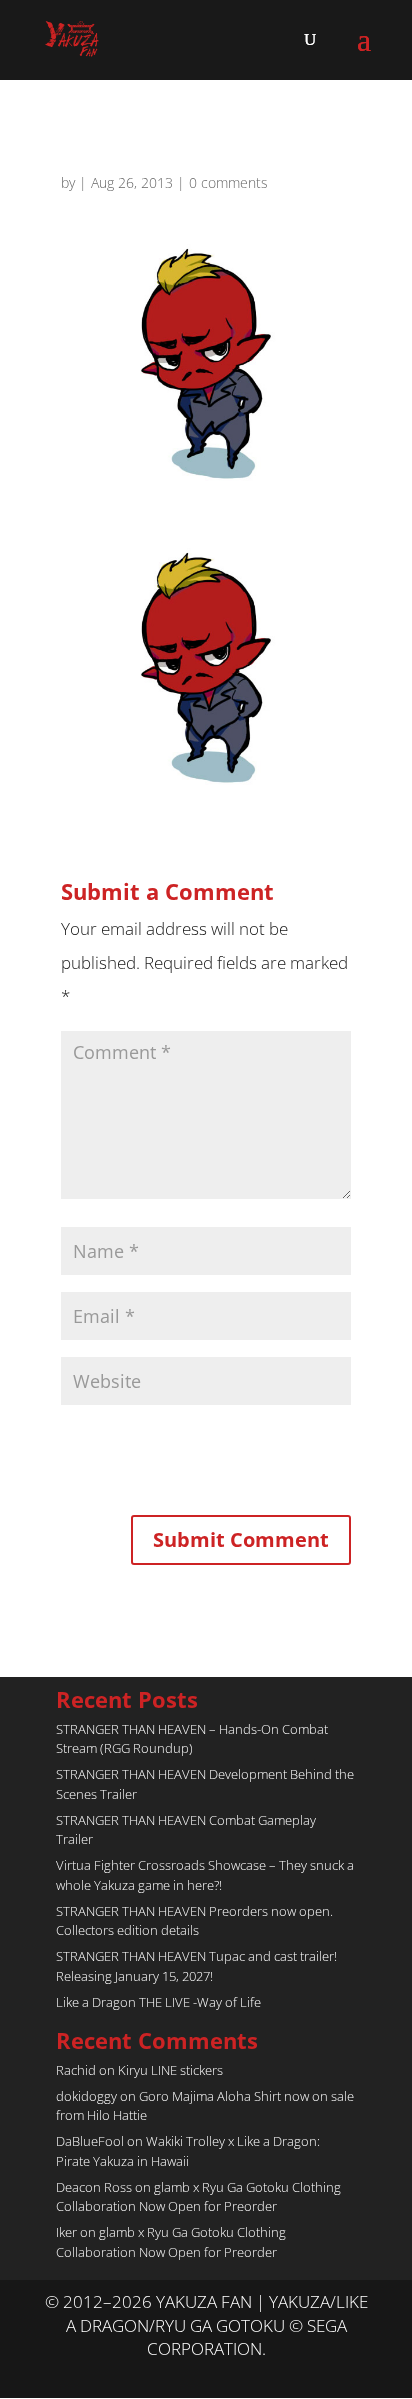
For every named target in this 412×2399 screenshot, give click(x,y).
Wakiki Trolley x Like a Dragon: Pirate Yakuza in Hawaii (188, 2151)
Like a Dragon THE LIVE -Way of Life (158, 2002)
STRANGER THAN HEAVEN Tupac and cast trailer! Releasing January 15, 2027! (196, 1966)
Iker (66, 2232)
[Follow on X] (186, 2374)
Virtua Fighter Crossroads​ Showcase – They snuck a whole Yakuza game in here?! (205, 1875)
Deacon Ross (94, 2187)
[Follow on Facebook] (226, 2374)
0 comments (228, 182)
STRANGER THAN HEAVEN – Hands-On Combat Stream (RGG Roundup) (192, 1739)
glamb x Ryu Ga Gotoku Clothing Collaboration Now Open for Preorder (198, 2197)
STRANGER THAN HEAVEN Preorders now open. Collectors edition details (194, 1921)
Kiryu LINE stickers (170, 2070)
